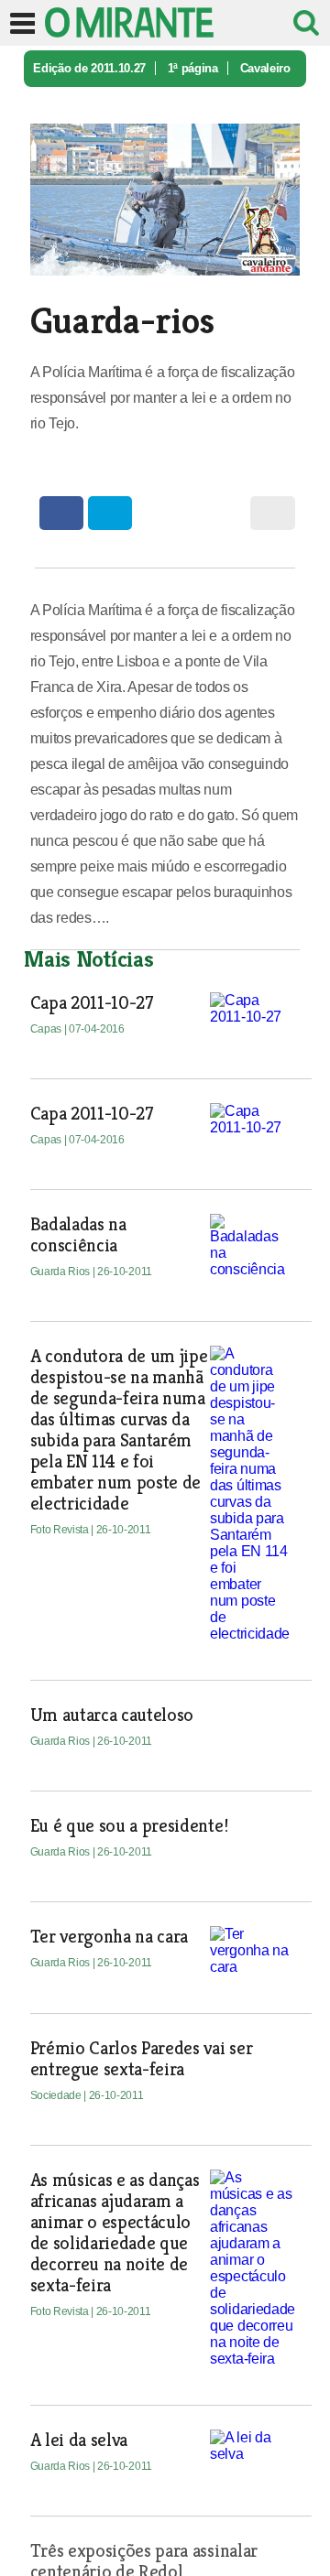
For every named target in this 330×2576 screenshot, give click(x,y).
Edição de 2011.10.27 (89, 68)
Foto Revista (61, 1530)
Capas (47, 1029)
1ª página (193, 68)
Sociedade (57, 2095)
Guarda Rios (61, 1272)
